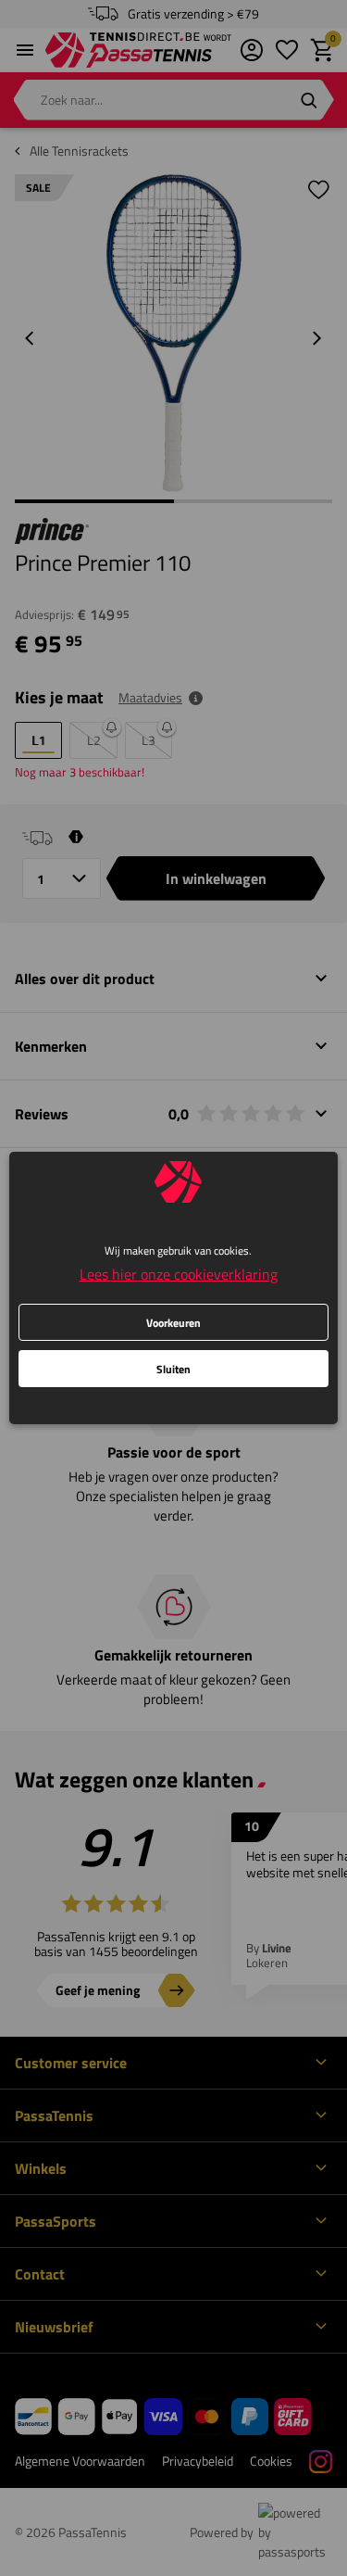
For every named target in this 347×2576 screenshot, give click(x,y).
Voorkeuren (173, 1323)
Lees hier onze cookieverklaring (179, 1274)
